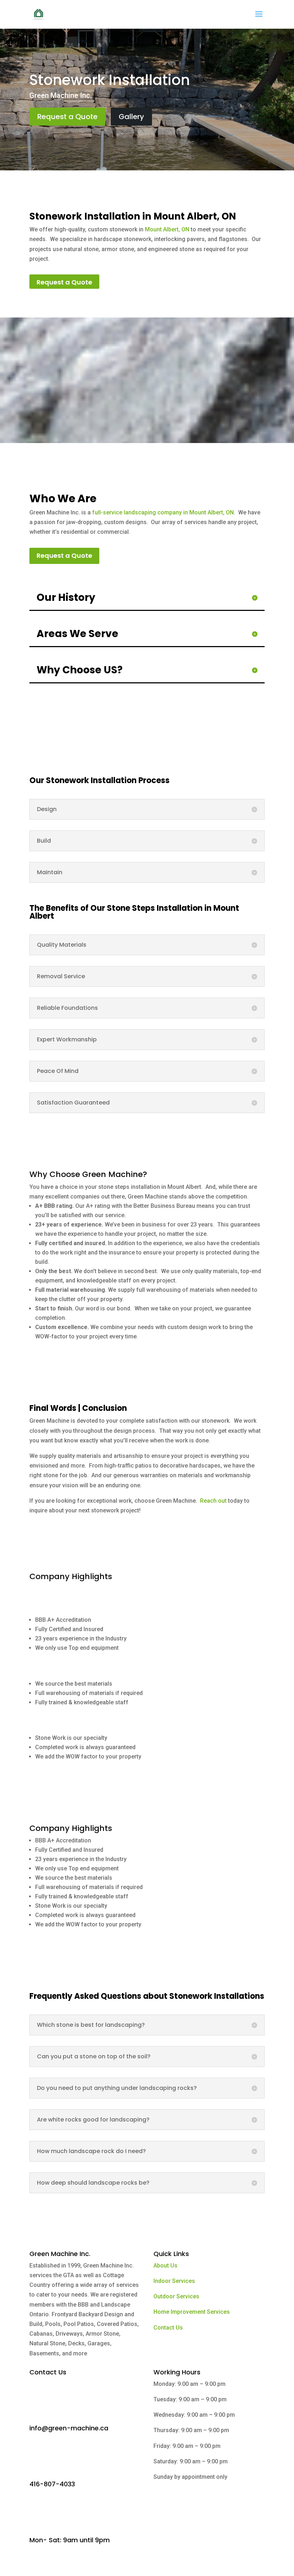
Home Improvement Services (192, 2312)
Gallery (131, 117)
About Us (165, 2266)
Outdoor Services (176, 2296)
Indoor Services (174, 2281)
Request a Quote (67, 117)
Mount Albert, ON (167, 229)
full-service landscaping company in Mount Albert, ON (162, 512)
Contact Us (168, 2328)
